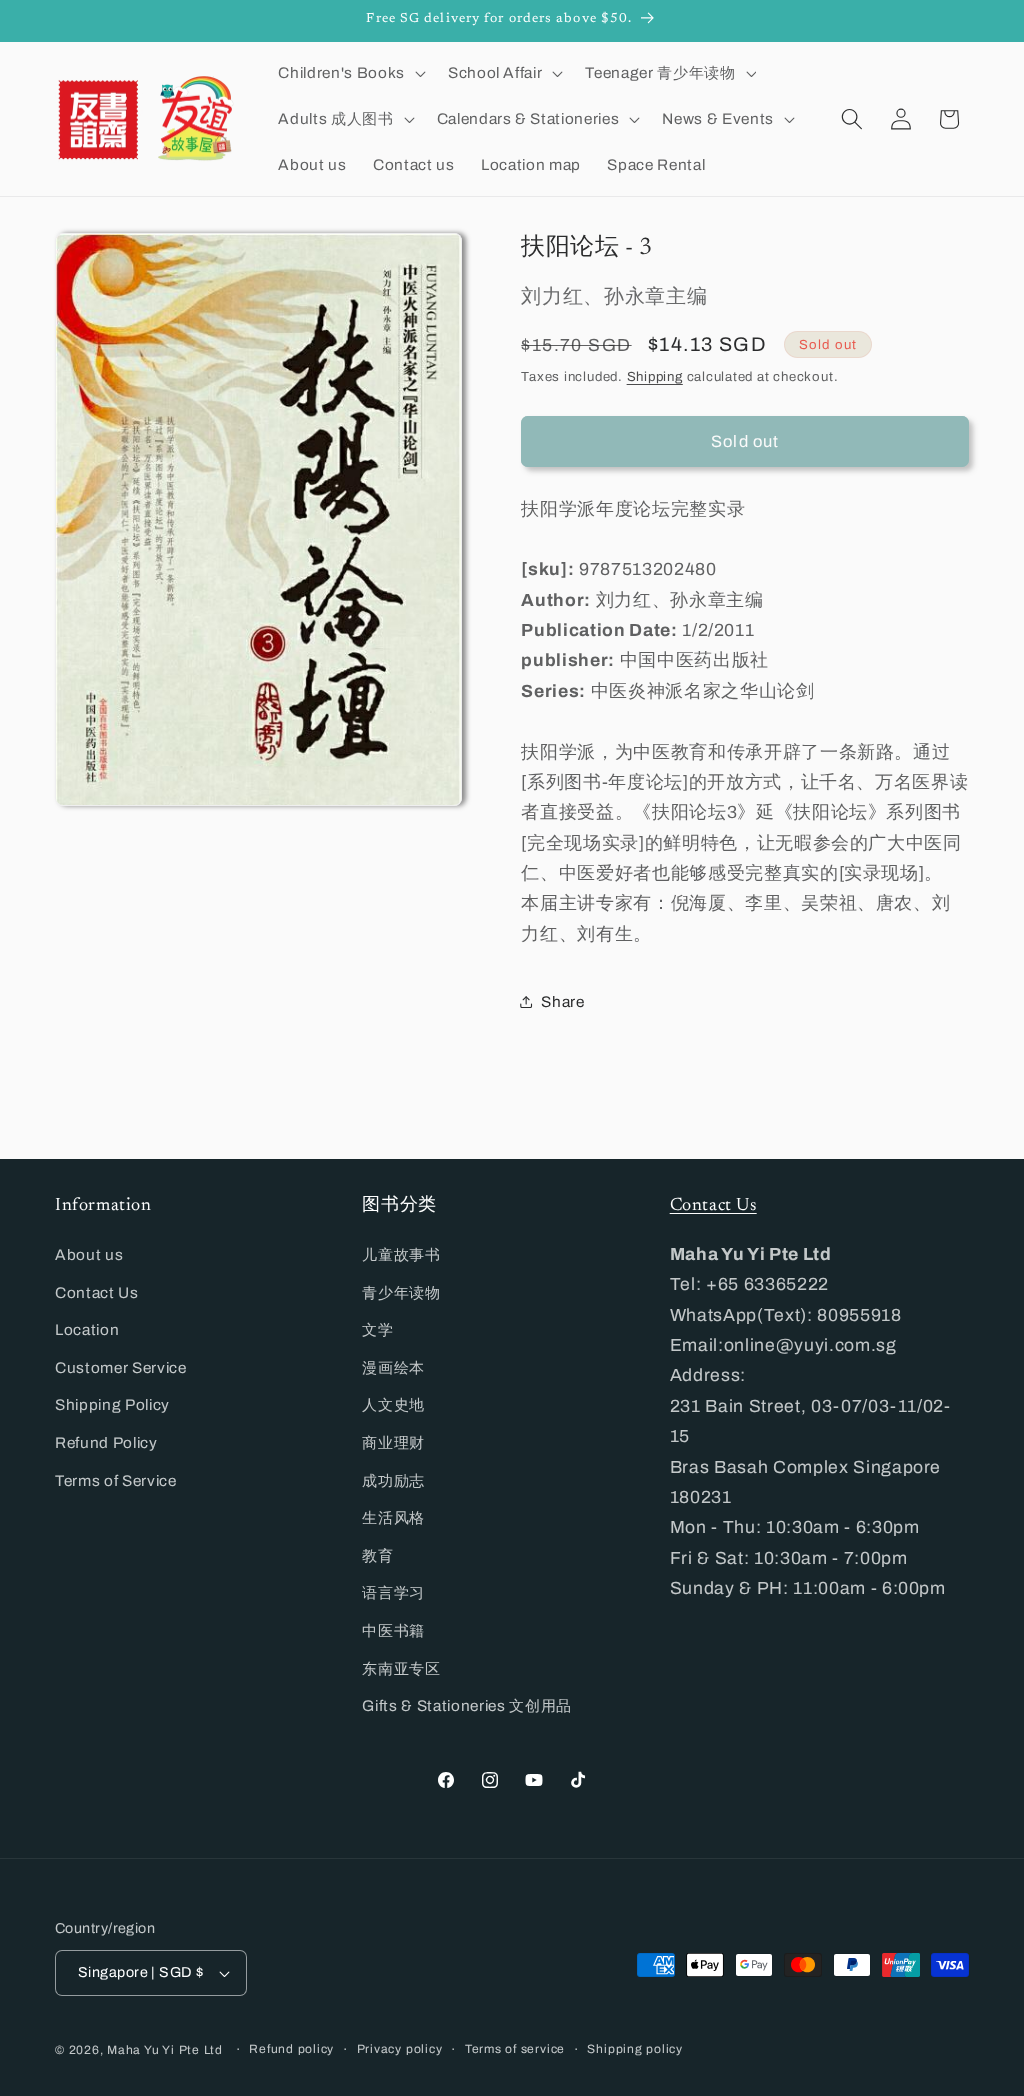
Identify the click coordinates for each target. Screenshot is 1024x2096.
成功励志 (393, 1480)
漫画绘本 (393, 1367)
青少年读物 (401, 1292)
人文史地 (393, 1404)
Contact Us (97, 1292)
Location (87, 1329)
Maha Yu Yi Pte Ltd (165, 2050)
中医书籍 (393, 1630)
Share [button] (562, 1001)
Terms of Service (116, 1480)
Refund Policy (106, 1442)
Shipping (655, 376)
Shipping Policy (112, 1404)
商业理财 (393, 1442)
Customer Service (121, 1367)
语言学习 (393, 1592)
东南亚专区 (401, 1668)
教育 (377, 1555)
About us (89, 1254)
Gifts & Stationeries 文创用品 (467, 1705)
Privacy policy (400, 2049)
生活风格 (393, 1517)
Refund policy (291, 2049)
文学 (377, 1329)
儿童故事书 (401, 1254)
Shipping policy (635, 2049)
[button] (349, 73)
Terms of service (515, 2049)
